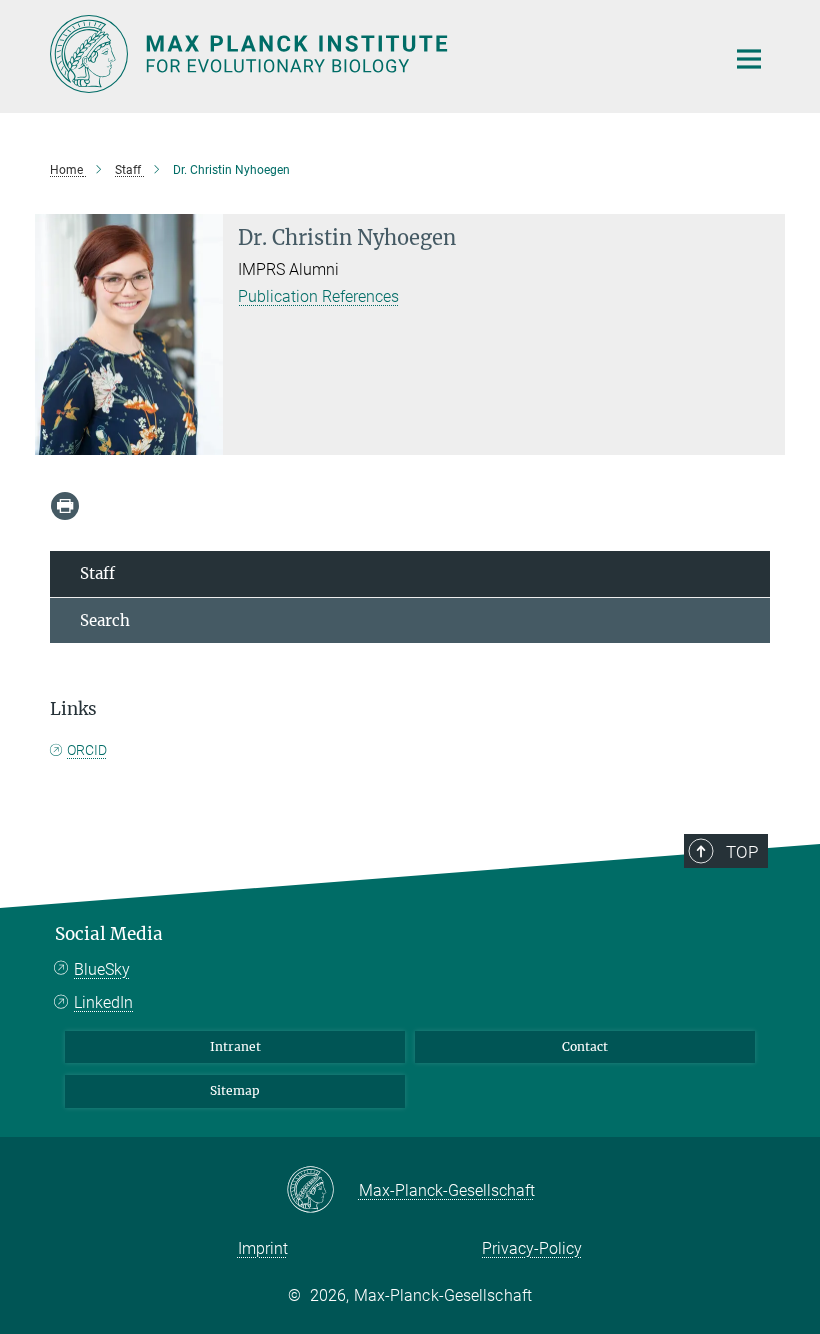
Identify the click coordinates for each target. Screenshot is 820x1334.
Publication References (318, 296)
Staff (97, 573)
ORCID (87, 750)
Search (105, 620)
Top (742, 852)
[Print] (65, 506)
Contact (585, 1046)
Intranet (235, 1046)
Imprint (263, 1248)
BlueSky (102, 969)
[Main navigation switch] (749, 59)
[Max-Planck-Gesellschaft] (322, 1191)
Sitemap (235, 1090)
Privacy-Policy (532, 1248)
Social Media (109, 934)
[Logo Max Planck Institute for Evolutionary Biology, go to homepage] (375, 54)
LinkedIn (103, 1002)
